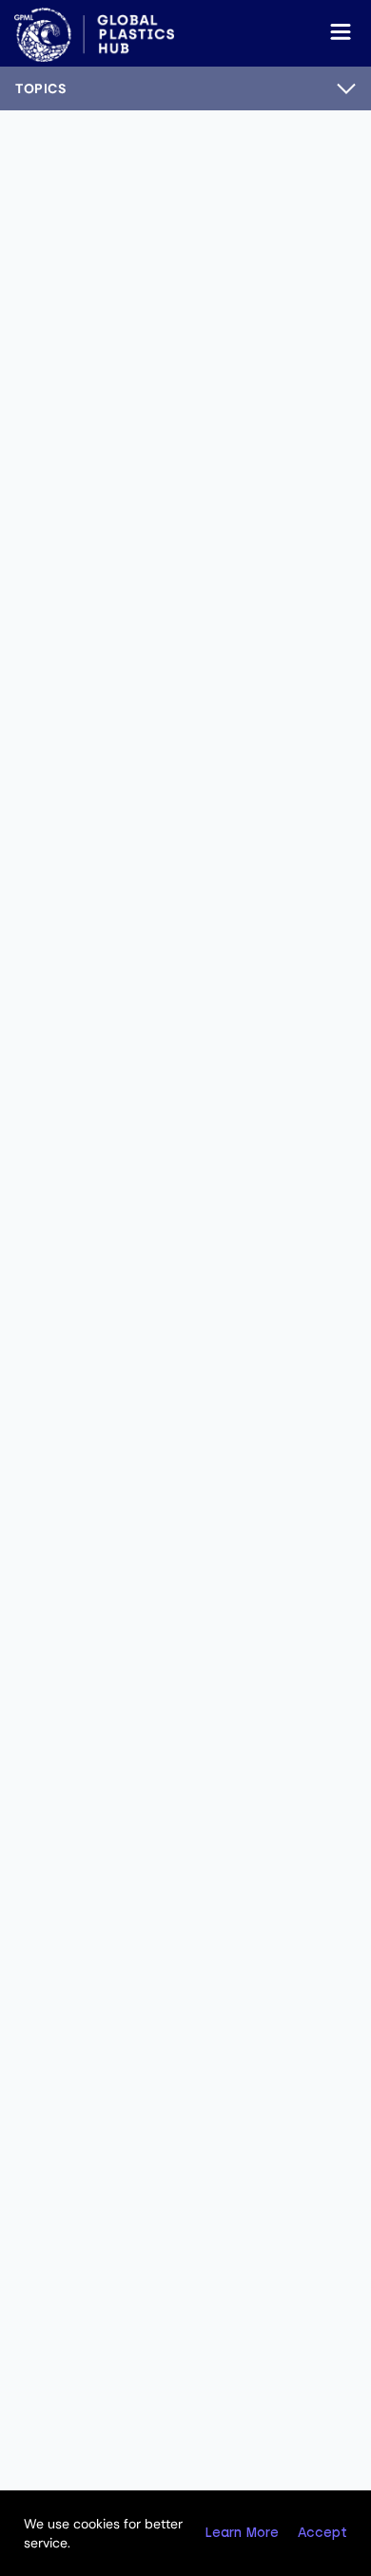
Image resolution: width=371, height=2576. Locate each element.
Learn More (242, 2533)
